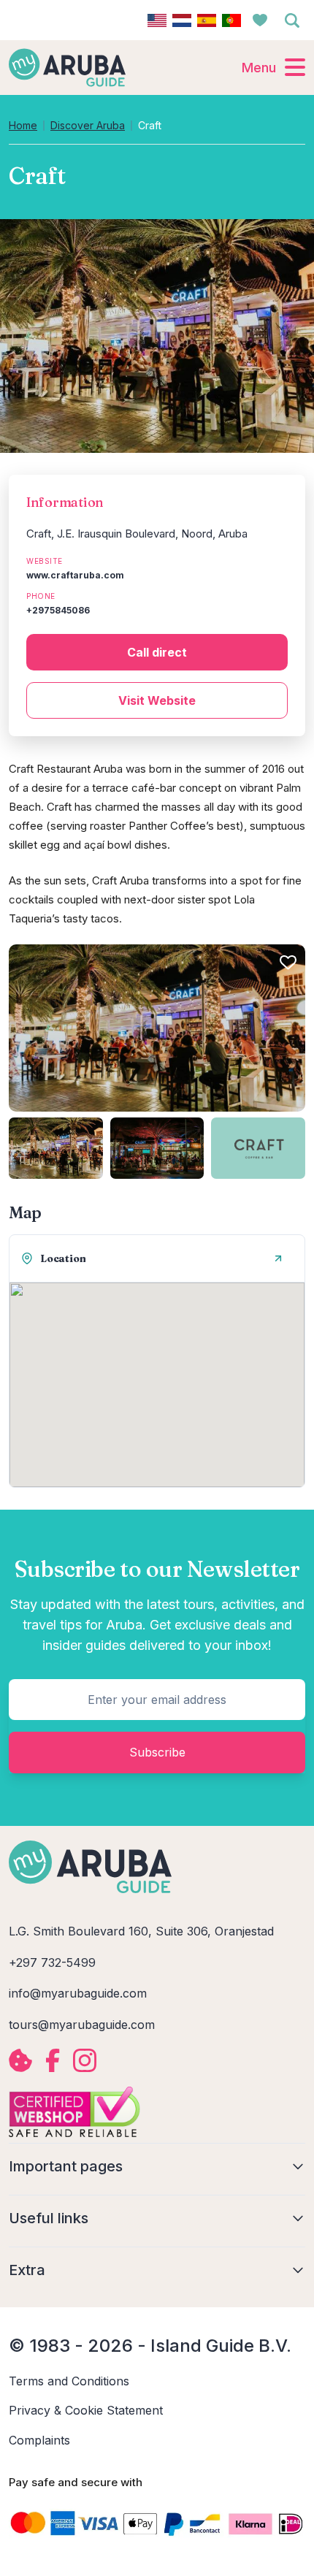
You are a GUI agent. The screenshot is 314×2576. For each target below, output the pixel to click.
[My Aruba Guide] (67, 67)
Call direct (157, 652)
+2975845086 (58, 610)
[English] (157, 20)
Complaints (39, 2440)
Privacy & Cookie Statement (86, 2410)
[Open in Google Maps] (278, 1258)
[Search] (292, 20)
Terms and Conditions (69, 2381)
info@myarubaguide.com (78, 1993)
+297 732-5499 (52, 1962)
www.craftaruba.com (75, 575)
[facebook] (53, 2060)
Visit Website (157, 700)
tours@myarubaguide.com (82, 2025)
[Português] (231, 20)
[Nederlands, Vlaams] (182, 20)
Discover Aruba (88, 126)
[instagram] (85, 2060)
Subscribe (157, 1752)
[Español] (207, 20)
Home (23, 126)
